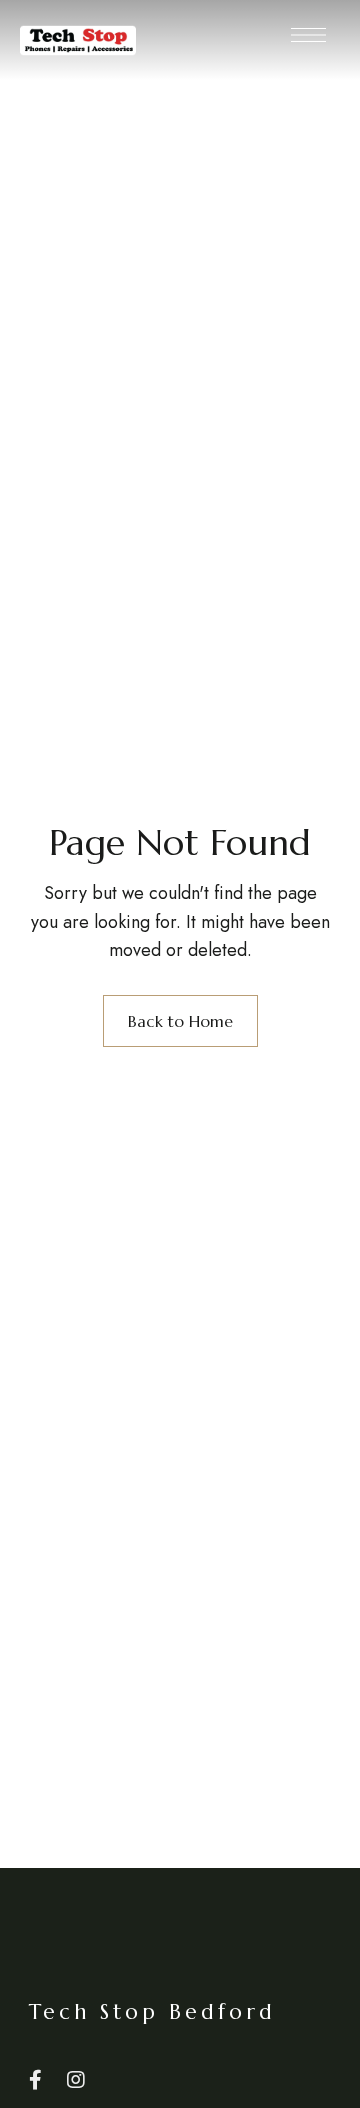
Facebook (35, 2080)
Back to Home (180, 1021)
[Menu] (308, 35)
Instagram (76, 2080)
